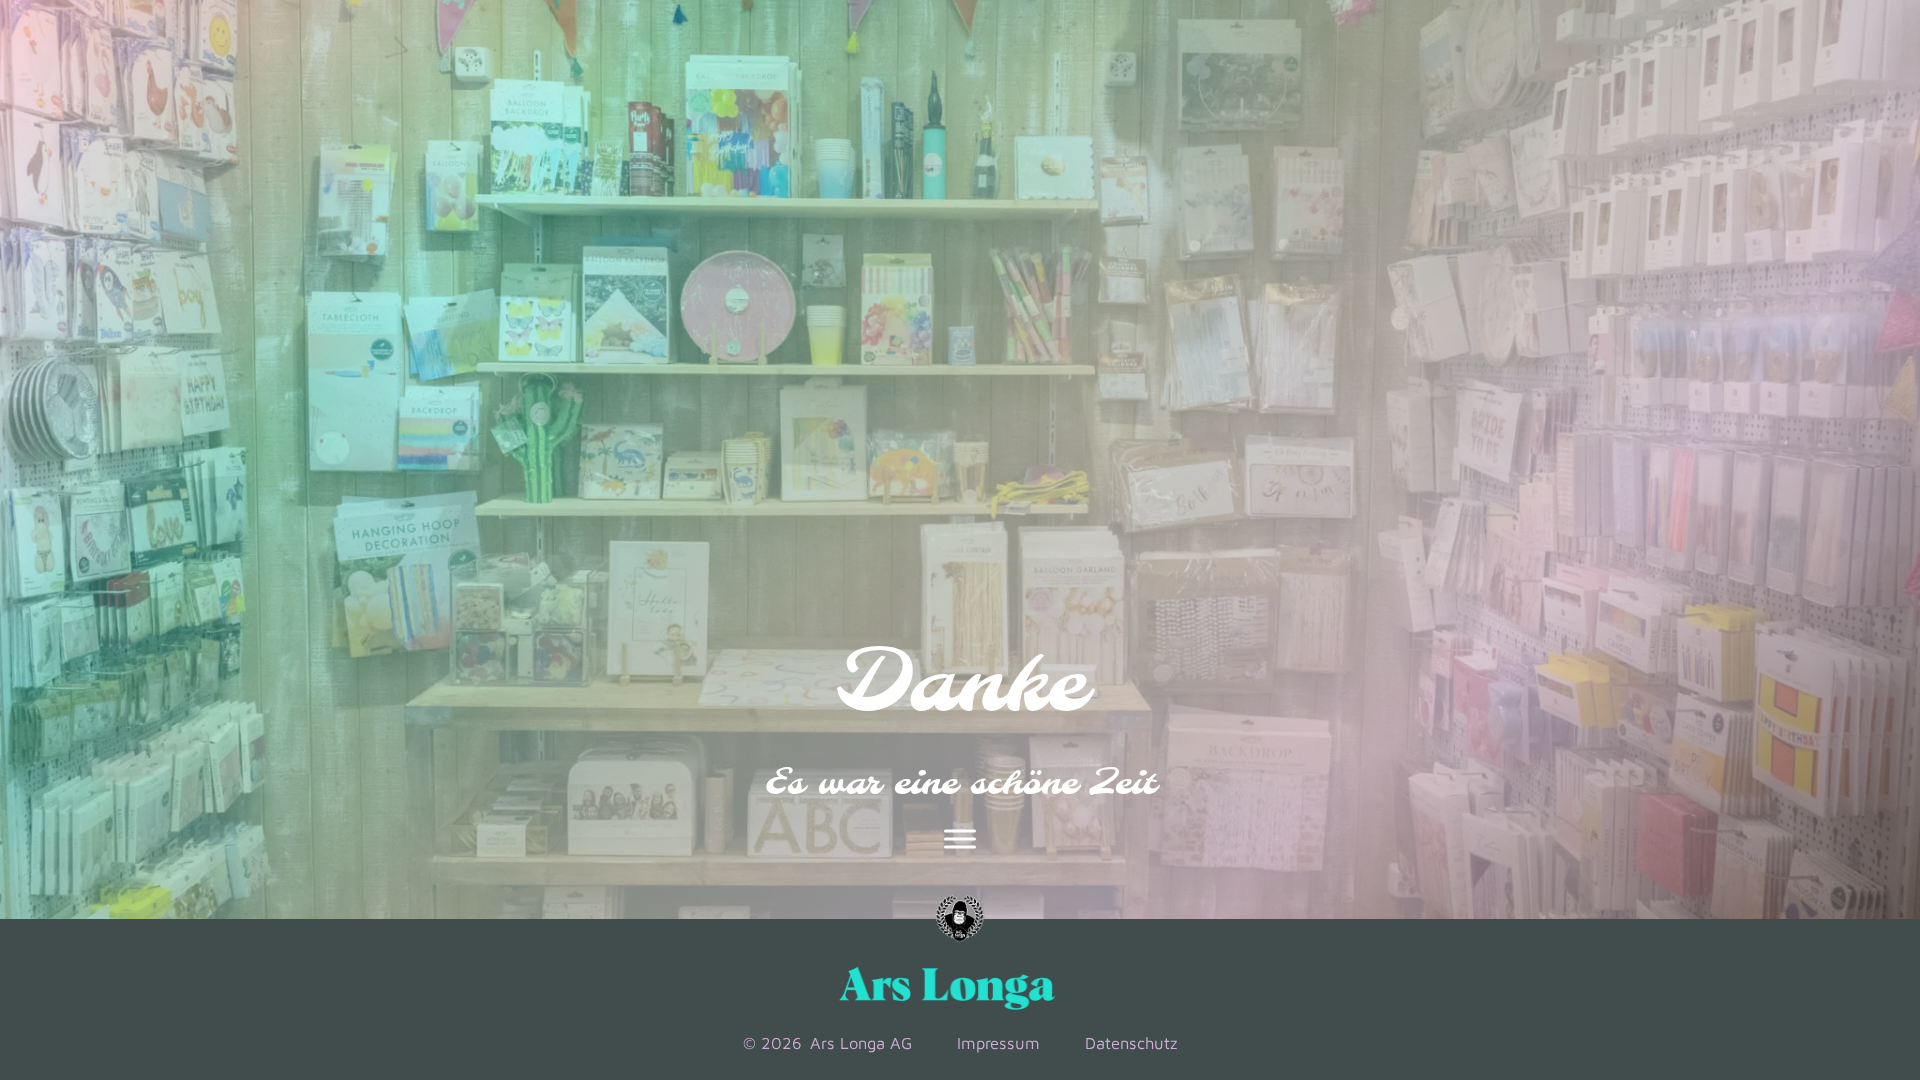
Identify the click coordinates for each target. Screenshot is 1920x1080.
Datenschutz (1131, 1042)
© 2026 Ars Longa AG (827, 1042)
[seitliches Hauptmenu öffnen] (960, 839)
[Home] (960, 919)
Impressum (998, 1042)
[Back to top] (1822, 924)
